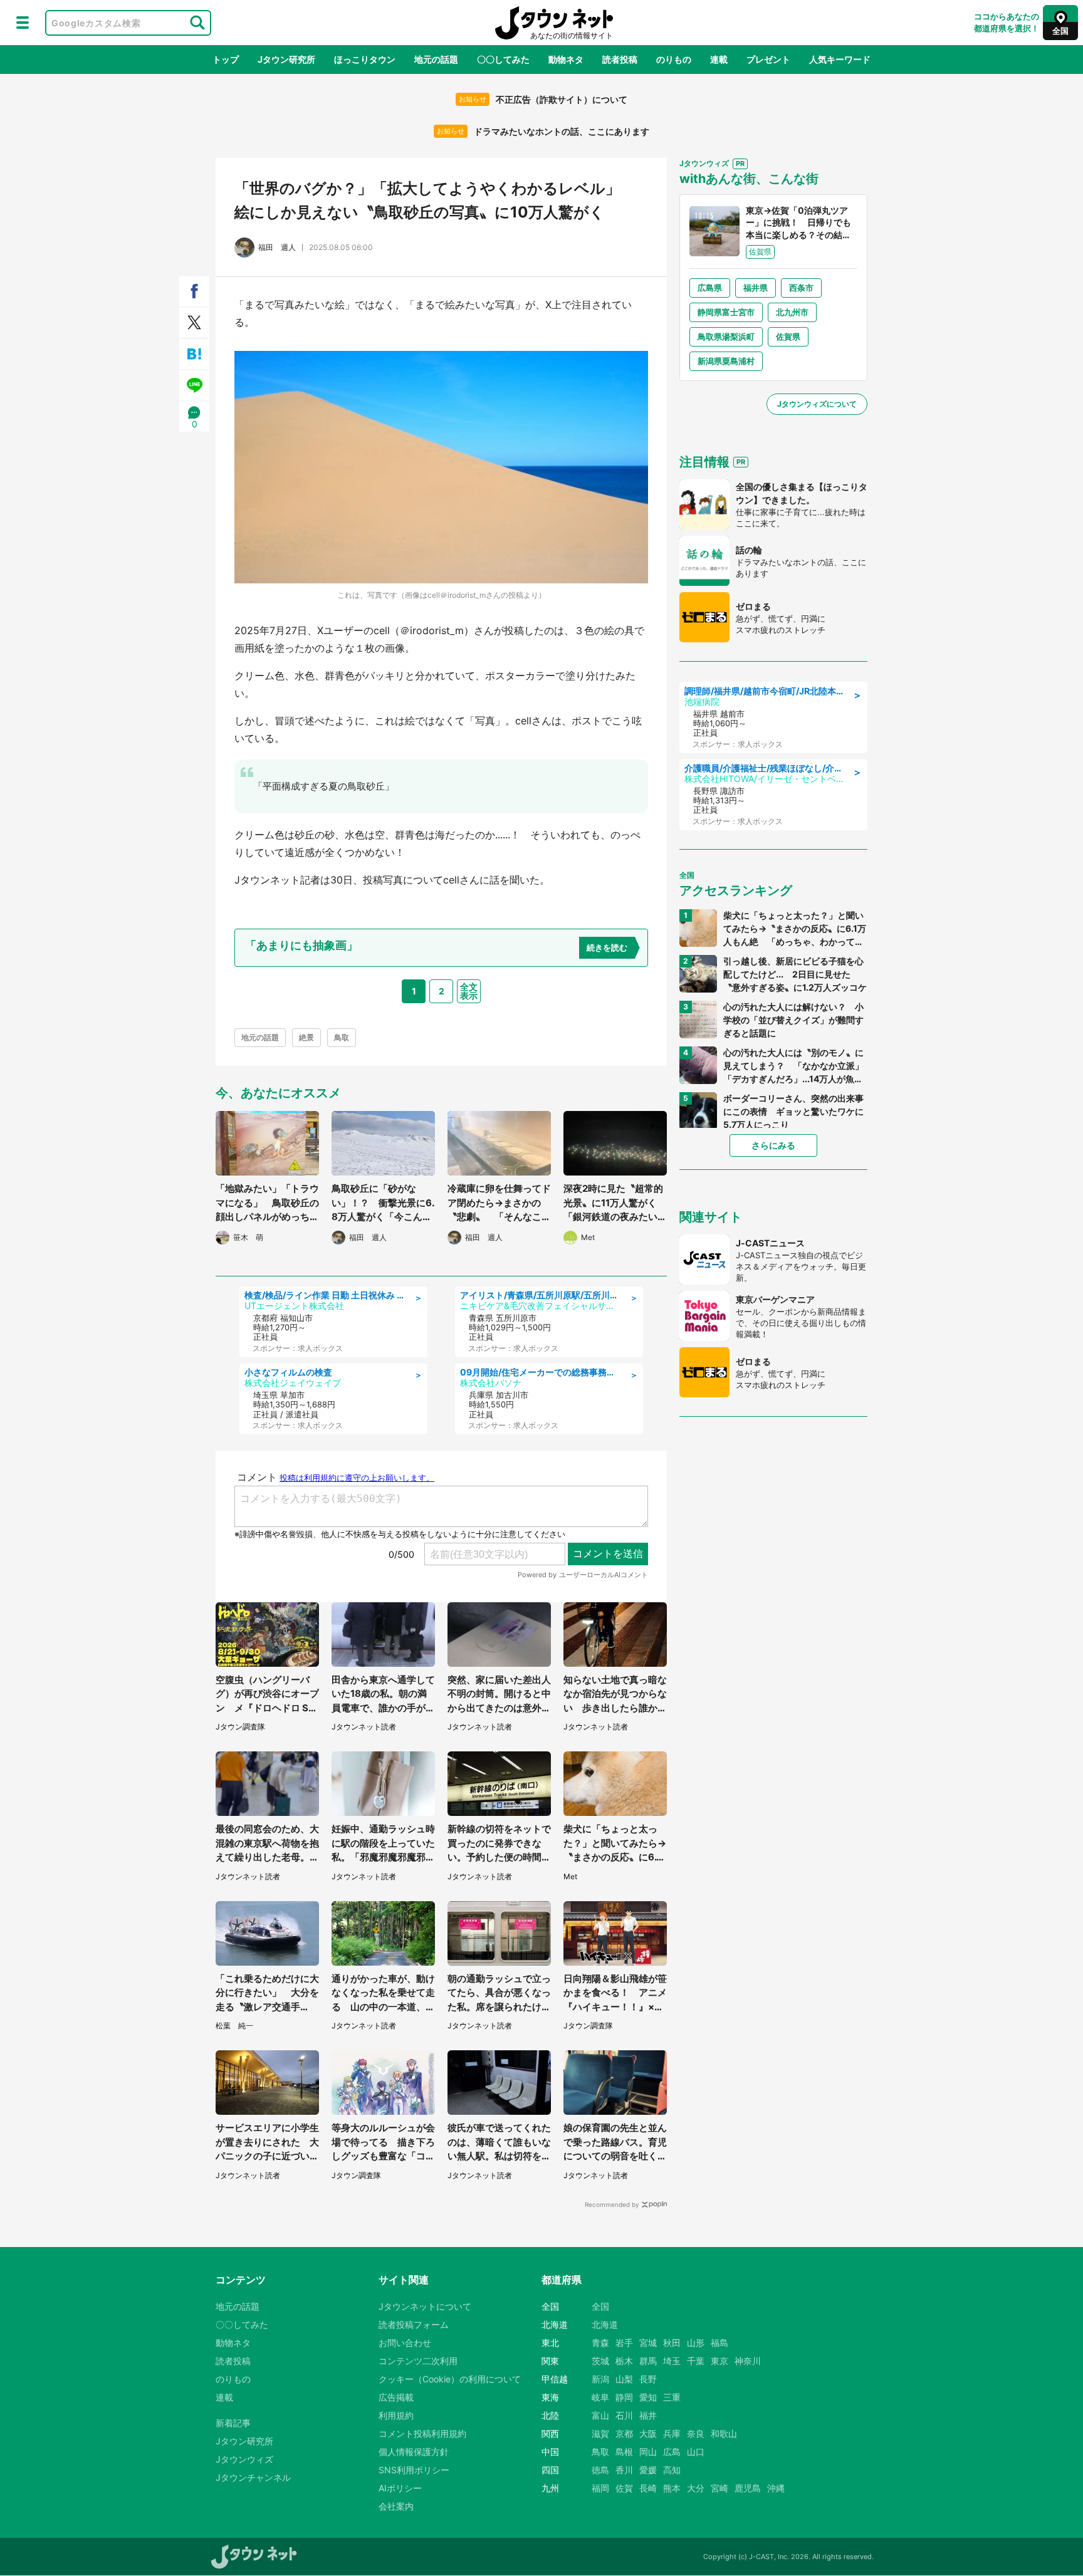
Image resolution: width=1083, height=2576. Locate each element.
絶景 (306, 1037)
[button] (23, 23)
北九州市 (792, 312)
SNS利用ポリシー (414, 2470)
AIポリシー (400, 2488)
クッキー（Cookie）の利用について (450, 2379)
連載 (719, 59)
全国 (600, 2306)
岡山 (648, 2452)
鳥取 (342, 1037)
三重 (672, 2397)
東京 (719, 2361)
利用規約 (396, 2415)
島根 (624, 2452)
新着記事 (233, 2423)
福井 (648, 2415)
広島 (672, 2452)
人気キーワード (840, 59)
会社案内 (396, 2506)
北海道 (605, 2324)
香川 (624, 2470)
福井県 (756, 288)
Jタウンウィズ (244, 2459)
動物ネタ (566, 59)
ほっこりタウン (365, 59)
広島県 (710, 288)
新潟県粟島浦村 (726, 361)
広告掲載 (396, 2397)
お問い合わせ (405, 2343)
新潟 (600, 2379)
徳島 (600, 2470)
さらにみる (773, 1145)
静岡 (624, 2397)
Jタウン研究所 (286, 59)
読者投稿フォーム (414, 2324)
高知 (672, 2470)
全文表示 (469, 991)
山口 (696, 2452)
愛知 (648, 2397)
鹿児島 (748, 2488)
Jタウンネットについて (425, 2306)
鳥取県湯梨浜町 (726, 336)
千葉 (696, 2361)
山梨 (624, 2379)
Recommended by (612, 2204)
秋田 (672, 2343)
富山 (600, 2415)
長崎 (648, 2488)
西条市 (801, 288)
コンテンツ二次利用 (418, 2361)
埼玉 (672, 2361)
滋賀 (600, 2433)
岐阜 (600, 2397)
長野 (648, 2379)
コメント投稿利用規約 (422, 2433)
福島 (719, 2343)
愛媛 (648, 2470)
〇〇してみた (503, 59)
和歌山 (724, 2433)
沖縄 (776, 2488)
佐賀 (624, 2488)
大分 (696, 2488)
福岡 (600, 2488)
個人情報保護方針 (414, 2452)
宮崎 (719, 2488)
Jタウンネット (554, 23)
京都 (624, 2433)
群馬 (648, 2361)
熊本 (672, 2488)
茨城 (600, 2361)
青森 (600, 2343)
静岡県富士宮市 (726, 312)
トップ (226, 59)
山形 (696, 2343)
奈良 (696, 2433)
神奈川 (748, 2361)
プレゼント (768, 59)
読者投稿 (620, 59)
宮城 (648, 2343)
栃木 (624, 2361)
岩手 (624, 2343)
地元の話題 (436, 59)
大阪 (648, 2433)
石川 (624, 2415)
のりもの (674, 59)
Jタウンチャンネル (253, 2477)
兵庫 (672, 2433)
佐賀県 (788, 336)
